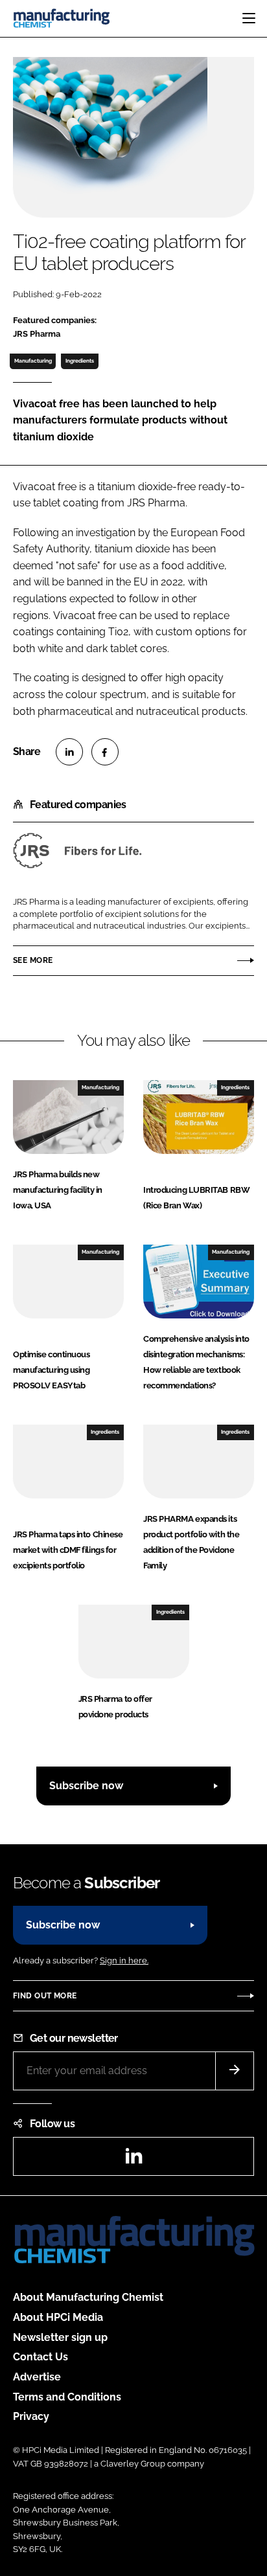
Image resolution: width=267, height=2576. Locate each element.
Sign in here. (124, 1960)
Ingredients (80, 361)
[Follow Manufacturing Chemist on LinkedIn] (133, 2160)
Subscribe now (86, 1786)
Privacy (31, 2416)
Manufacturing (33, 361)
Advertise (37, 2377)
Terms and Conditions (67, 2397)
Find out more (45, 1996)
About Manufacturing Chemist (88, 2297)
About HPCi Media (58, 2317)
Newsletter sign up (60, 2337)
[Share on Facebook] (105, 752)
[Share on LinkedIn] (69, 752)
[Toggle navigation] (249, 18)
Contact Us (41, 2357)
